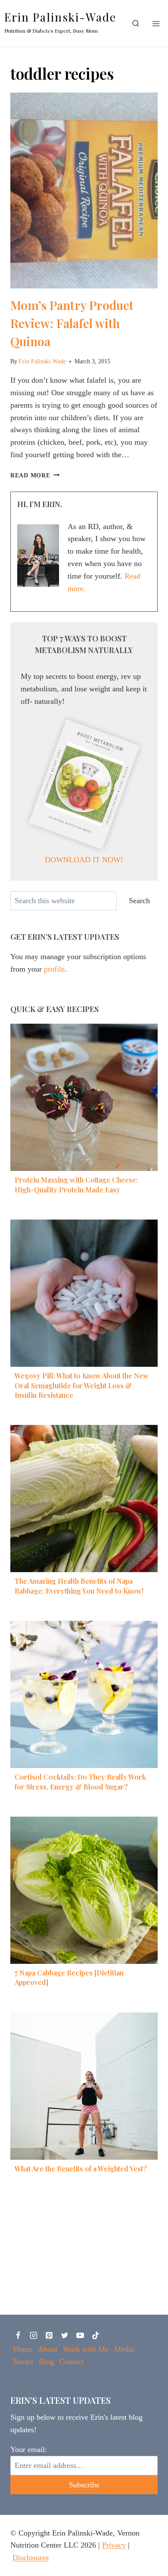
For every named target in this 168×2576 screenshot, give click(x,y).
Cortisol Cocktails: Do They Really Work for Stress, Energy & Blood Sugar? (80, 1782)
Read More (35, 475)
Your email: (29, 2449)
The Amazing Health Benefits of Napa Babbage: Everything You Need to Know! (79, 1586)
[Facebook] (18, 2335)
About (48, 2349)
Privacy (114, 2545)
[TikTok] (96, 2335)
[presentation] (84, 190)
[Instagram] (34, 2335)
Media (124, 2349)
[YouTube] (80, 2335)
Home (23, 2349)
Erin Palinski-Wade (42, 361)
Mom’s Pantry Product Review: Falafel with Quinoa (72, 323)
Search (139, 901)
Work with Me (86, 2349)
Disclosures (31, 2557)
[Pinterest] (49, 2335)
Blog (46, 2362)
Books (23, 2362)
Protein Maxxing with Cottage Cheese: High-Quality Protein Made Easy (76, 1184)
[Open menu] (156, 23)
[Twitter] (65, 2335)
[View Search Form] (136, 24)
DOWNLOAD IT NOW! (84, 860)
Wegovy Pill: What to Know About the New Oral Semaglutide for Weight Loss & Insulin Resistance (82, 1385)
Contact (72, 2362)
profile (54, 969)
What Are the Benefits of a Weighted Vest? (81, 2169)
